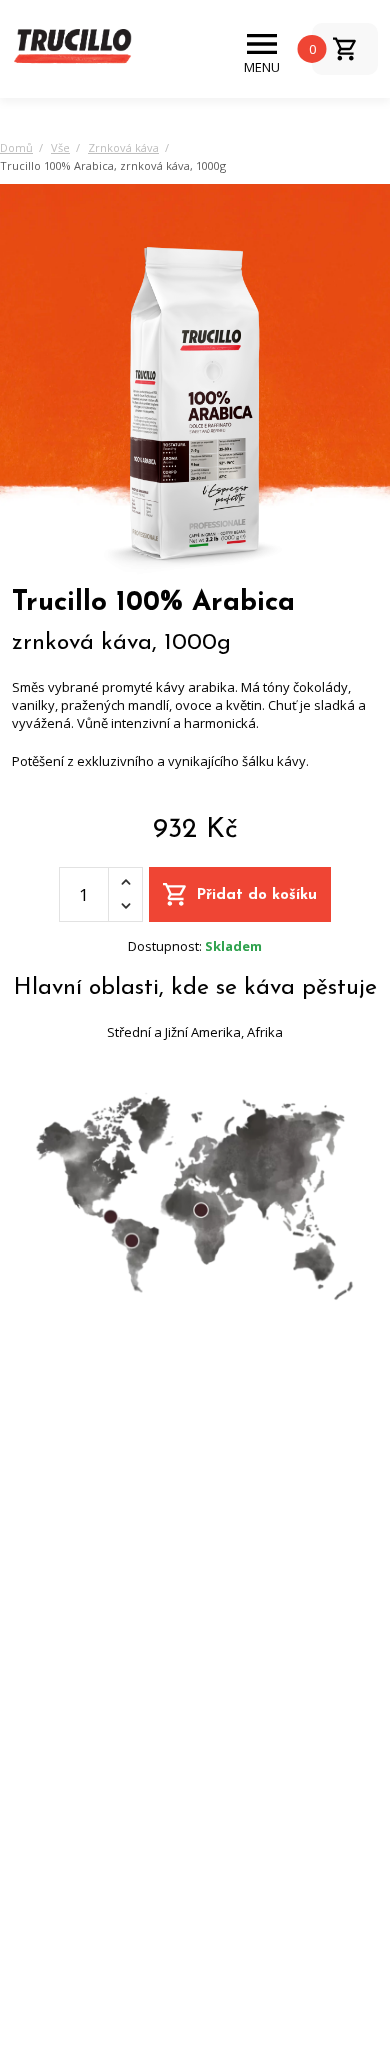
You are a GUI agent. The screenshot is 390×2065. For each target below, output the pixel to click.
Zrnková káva (123, 147)
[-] (125, 906)
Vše (60, 147)
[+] (125, 882)
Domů (16, 147)
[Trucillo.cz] (72, 47)
